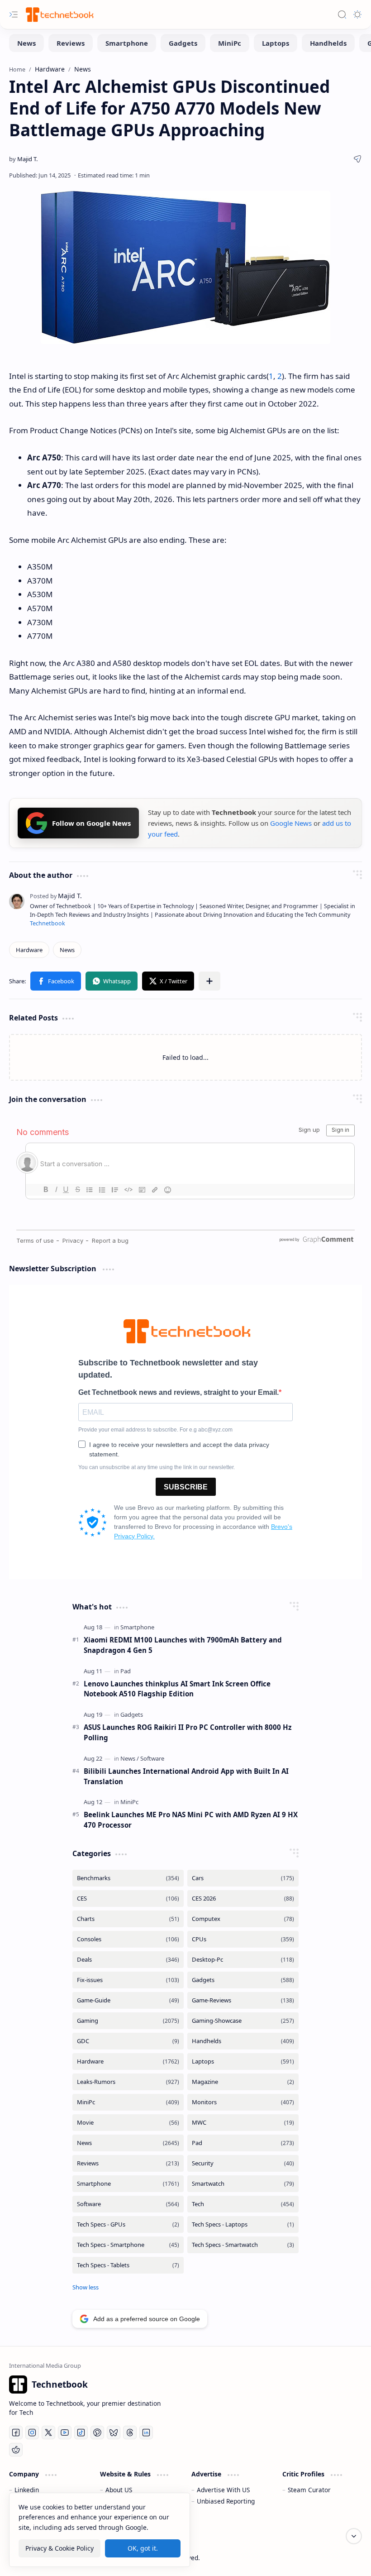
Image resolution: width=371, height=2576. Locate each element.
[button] (56, 981)
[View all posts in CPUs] (243, 1939)
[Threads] (130, 2432)
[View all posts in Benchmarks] (128, 1878)
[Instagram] (32, 2432)
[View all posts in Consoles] (128, 1939)
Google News (291, 823)
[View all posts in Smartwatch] (243, 2184)
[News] (26, 43)
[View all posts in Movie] (128, 2123)
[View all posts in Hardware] (128, 2061)
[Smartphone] (127, 43)
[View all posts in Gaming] (128, 2021)
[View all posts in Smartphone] (128, 2184)
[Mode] (357, 14)
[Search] (342, 14)
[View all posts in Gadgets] (243, 1980)
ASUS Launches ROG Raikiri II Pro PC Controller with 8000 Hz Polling (188, 1732)
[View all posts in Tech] (243, 2204)
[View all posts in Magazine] (243, 2082)
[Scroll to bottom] (354, 2536)
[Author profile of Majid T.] (23, 159)
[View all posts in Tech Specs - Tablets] (128, 2265)
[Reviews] (71, 43)
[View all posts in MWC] (243, 2123)
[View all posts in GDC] (128, 2041)
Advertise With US (223, 2490)
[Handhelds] (328, 43)
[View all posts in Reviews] (128, 2163)
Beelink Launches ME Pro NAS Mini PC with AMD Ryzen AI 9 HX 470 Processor (191, 1820)
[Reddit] (16, 2450)
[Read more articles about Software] (152, 1758)
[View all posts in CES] (128, 1898)
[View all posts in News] (128, 2143)
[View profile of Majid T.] (56, 896)
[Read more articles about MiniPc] (129, 1802)
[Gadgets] (183, 43)
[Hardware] (29, 950)
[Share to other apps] (209, 981)
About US (119, 2490)
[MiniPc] (230, 43)
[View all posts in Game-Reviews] (243, 2000)
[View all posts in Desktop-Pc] (243, 1960)
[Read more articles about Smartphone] (137, 1627)
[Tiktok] (81, 2432)
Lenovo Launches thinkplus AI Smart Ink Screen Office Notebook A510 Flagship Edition (177, 1689)
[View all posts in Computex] (243, 1919)
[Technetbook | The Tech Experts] (59, 14)
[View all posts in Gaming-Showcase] (243, 2021)
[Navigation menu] (14, 14)
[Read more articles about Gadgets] (132, 1714)
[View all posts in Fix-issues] (128, 1980)
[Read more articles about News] (130, 1758)
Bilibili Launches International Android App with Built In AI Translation (186, 1776)
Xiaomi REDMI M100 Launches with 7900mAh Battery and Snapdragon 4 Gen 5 (183, 1645)
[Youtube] (65, 2432)
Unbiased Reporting (226, 2501)
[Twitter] (48, 2432)
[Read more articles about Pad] (126, 1671)
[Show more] (86, 2287)
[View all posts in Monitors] (243, 2102)
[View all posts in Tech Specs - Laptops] (243, 2224)
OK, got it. (143, 2548)
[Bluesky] (114, 2432)
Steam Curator (309, 2490)
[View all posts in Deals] (128, 1960)
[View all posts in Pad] (243, 2143)
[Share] (357, 159)
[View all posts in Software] (128, 2204)
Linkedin (27, 2490)
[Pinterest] (97, 2432)
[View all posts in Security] (243, 2163)
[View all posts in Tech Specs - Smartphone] (128, 2245)
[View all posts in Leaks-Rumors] (128, 2082)
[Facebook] (16, 2432)
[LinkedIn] (146, 2432)
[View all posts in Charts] (128, 1919)
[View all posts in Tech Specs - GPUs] (128, 2224)
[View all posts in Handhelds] (243, 2041)
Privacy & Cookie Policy (59, 2548)
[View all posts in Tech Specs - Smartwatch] (243, 2245)
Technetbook (48, 923)
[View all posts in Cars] (243, 1878)
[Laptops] (276, 43)
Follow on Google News (91, 823)
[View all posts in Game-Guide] (128, 2000)
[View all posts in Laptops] (243, 2061)
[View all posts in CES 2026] (243, 1898)
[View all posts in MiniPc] (128, 2102)
